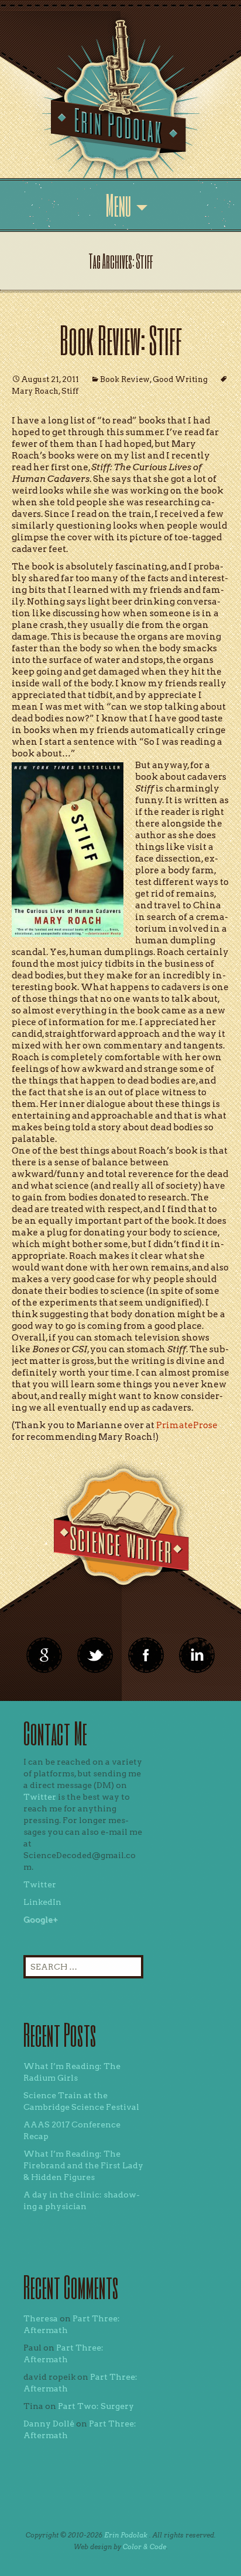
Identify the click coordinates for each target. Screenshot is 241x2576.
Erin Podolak (126, 2535)
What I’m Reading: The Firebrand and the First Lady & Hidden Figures (83, 2165)
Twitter (40, 1797)
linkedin (146, 1655)
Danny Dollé (49, 2424)
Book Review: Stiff (121, 340)
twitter (95, 1655)
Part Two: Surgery (96, 2406)
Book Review (125, 379)
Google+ (41, 1919)
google (44, 1655)
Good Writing (180, 379)
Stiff (70, 391)
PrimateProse (187, 1425)
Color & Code (144, 2547)
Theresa (41, 2318)
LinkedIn (42, 1902)
